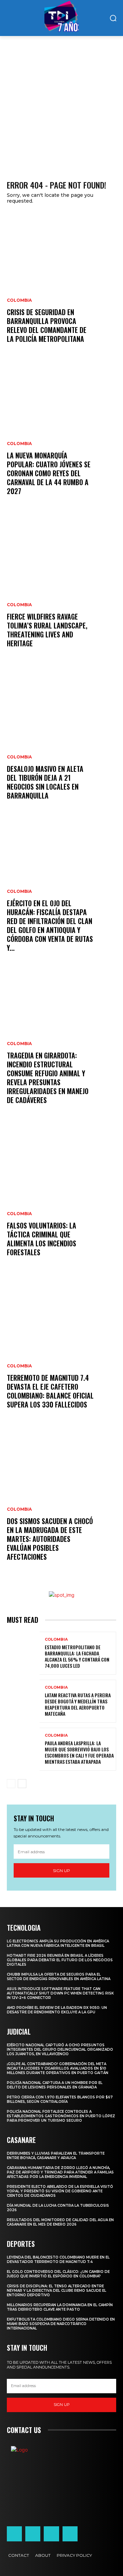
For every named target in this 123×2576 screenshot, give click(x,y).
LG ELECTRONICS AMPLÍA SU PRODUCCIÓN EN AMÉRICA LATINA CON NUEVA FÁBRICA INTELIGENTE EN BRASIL (58, 1943)
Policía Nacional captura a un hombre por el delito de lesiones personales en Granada (55, 2085)
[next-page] (22, 1784)
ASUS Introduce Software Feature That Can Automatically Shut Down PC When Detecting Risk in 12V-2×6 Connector (60, 1993)
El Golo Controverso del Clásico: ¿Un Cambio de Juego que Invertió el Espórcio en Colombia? (58, 2274)
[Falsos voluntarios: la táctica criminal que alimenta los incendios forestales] (61, 1198)
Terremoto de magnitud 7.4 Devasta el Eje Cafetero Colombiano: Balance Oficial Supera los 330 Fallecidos (50, 1391)
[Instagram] (33, 2534)
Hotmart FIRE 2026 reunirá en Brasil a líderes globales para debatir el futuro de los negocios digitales (60, 1960)
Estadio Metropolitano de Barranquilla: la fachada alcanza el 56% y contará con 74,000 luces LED (77, 1656)
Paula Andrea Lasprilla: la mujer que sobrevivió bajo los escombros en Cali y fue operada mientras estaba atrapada (79, 1752)
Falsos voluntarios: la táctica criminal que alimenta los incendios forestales (42, 1239)
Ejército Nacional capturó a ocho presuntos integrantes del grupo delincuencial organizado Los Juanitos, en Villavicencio (60, 2050)
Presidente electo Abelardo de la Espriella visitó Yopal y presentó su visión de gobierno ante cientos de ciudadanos (60, 2191)
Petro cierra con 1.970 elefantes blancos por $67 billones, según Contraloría (60, 2099)
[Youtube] (70, 2534)
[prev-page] (11, 1784)
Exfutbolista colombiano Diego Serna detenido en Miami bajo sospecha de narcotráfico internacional (61, 2324)
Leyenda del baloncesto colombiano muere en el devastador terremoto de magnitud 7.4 (58, 2260)
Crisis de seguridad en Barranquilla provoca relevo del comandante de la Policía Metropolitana (47, 325)
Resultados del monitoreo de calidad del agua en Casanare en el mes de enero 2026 (60, 2222)
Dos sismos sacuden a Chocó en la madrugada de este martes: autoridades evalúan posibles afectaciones (50, 1539)
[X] (51, 2534)
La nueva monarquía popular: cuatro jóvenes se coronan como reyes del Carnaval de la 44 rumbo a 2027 (49, 473)
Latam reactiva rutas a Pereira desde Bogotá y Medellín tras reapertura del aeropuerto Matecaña (78, 1704)
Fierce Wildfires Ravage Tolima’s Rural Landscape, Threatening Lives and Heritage (47, 630)
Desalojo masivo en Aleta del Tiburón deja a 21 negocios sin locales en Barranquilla (45, 782)
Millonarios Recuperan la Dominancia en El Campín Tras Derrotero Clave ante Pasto (60, 2307)
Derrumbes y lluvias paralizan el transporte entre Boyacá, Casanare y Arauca (56, 2156)
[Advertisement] (61, 101)
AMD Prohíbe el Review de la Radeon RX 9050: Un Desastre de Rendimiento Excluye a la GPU (57, 2010)
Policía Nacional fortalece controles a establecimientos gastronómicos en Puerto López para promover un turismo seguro (61, 2116)
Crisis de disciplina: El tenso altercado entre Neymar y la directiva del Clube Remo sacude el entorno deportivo (57, 2291)
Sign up (61, 1871)
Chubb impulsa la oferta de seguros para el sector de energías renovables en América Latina (59, 1977)
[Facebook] (14, 2534)
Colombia (19, 300)
